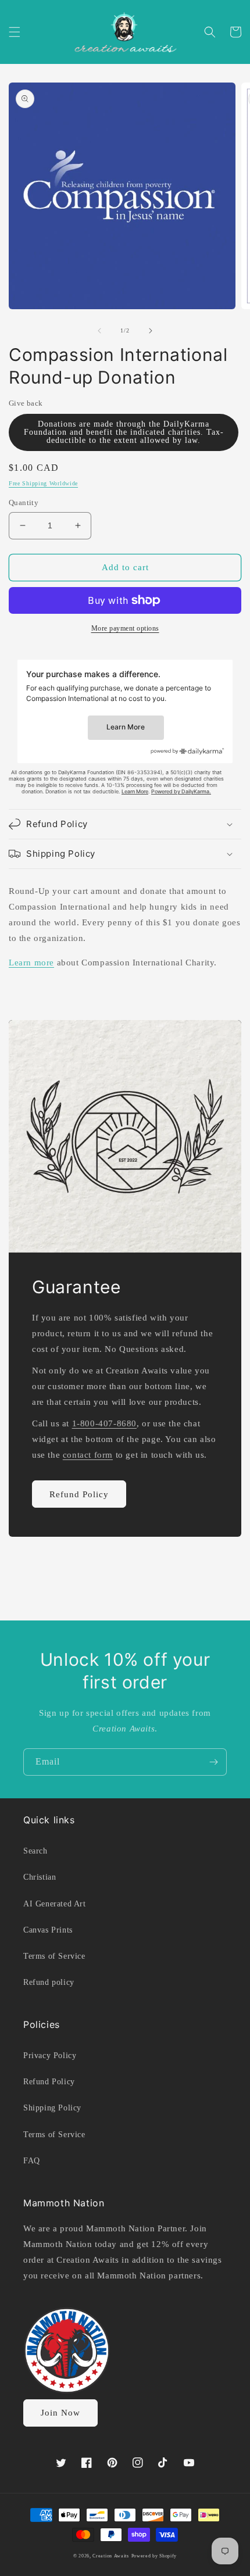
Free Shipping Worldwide (43, 483)
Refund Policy (79, 1494)
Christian (40, 1877)
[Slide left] (99, 331)
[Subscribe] (213, 1762)
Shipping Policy (52, 2108)
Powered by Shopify (154, 2556)
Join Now (60, 2413)
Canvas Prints (48, 1930)
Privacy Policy (50, 2056)
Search (35, 1851)
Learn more (31, 963)
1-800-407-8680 (104, 1423)
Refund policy (49, 1982)
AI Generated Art (55, 1904)
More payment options (125, 628)
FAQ (32, 2161)
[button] (15, 32)
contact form (88, 1455)
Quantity (24, 502)
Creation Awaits (111, 2556)
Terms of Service (54, 1956)
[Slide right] (151, 331)
